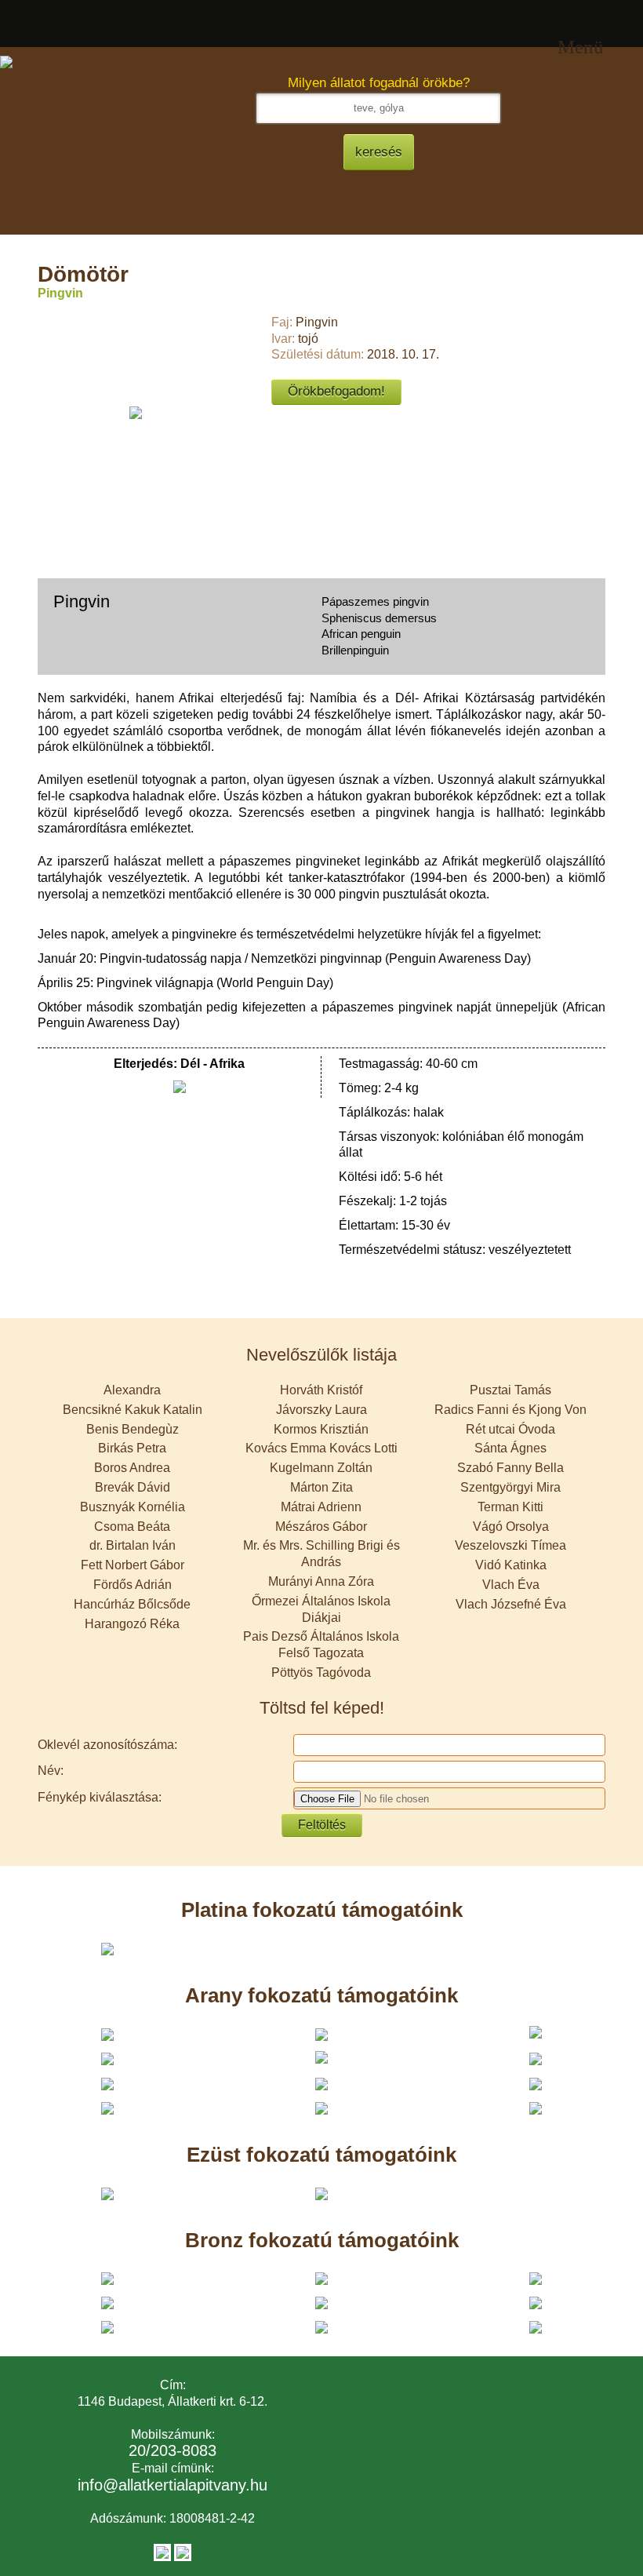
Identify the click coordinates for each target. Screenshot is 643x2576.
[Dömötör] (136, 412)
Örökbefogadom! (336, 391)
